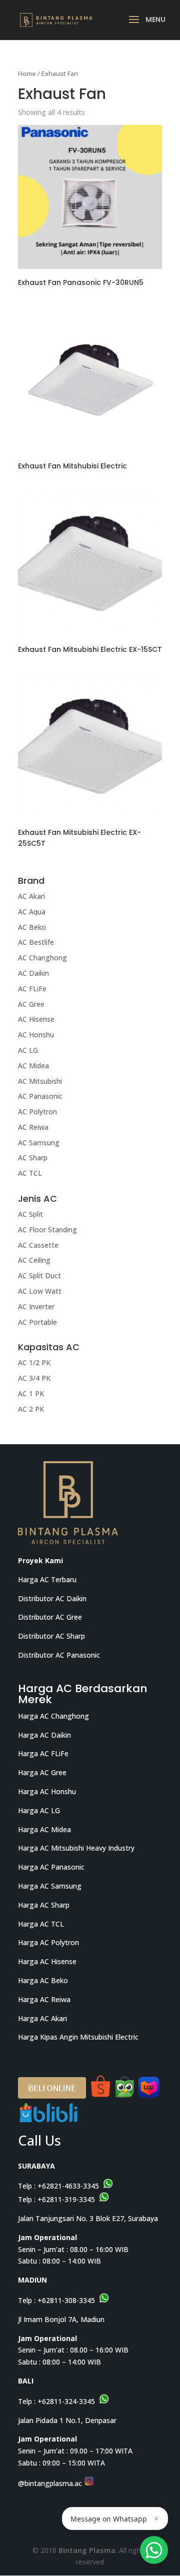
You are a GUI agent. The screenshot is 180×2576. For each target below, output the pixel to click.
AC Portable (37, 1322)
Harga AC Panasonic (51, 1867)
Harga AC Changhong (53, 1716)
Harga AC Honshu (47, 1791)
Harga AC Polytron (48, 1942)
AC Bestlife (36, 942)
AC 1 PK (31, 1393)
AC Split (30, 1214)
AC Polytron (37, 1112)
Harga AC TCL (41, 1924)
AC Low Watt (40, 1291)
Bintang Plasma (87, 2550)
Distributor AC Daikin (52, 1598)
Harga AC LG (39, 1810)
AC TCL (30, 1173)
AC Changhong (42, 958)
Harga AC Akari (42, 2018)
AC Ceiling (34, 1260)
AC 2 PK (31, 1409)
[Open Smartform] (154, 2550)
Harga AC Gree (42, 1772)
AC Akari (31, 896)
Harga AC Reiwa (44, 1999)
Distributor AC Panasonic (59, 1655)
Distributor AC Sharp (51, 1636)
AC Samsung (39, 1143)
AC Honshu (36, 1035)
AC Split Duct (39, 1276)
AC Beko (32, 927)
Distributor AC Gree (50, 1617)
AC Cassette (38, 1245)
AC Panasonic (40, 1096)
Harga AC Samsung (50, 1886)
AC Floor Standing (47, 1230)
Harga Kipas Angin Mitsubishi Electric (78, 2037)
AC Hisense (36, 1019)
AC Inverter (36, 1306)
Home (27, 73)
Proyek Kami (40, 1560)
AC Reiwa (33, 1127)
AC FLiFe (32, 989)
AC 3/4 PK (34, 1378)
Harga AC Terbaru (47, 1579)
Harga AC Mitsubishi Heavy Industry (76, 1848)
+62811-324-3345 (66, 2401)
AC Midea (33, 1066)
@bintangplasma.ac (51, 2483)
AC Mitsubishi (40, 1081)
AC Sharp (33, 1158)
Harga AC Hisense (47, 1961)
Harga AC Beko (43, 1980)
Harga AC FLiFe (43, 1753)
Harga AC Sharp (44, 1905)
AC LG (28, 1050)
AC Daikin (33, 973)
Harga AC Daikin (44, 1735)
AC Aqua (32, 912)
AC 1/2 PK (34, 1362)
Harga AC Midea (44, 1829)
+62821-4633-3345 (68, 2186)
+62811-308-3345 (66, 2300)
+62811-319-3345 (66, 2199)
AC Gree (31, 1004)
